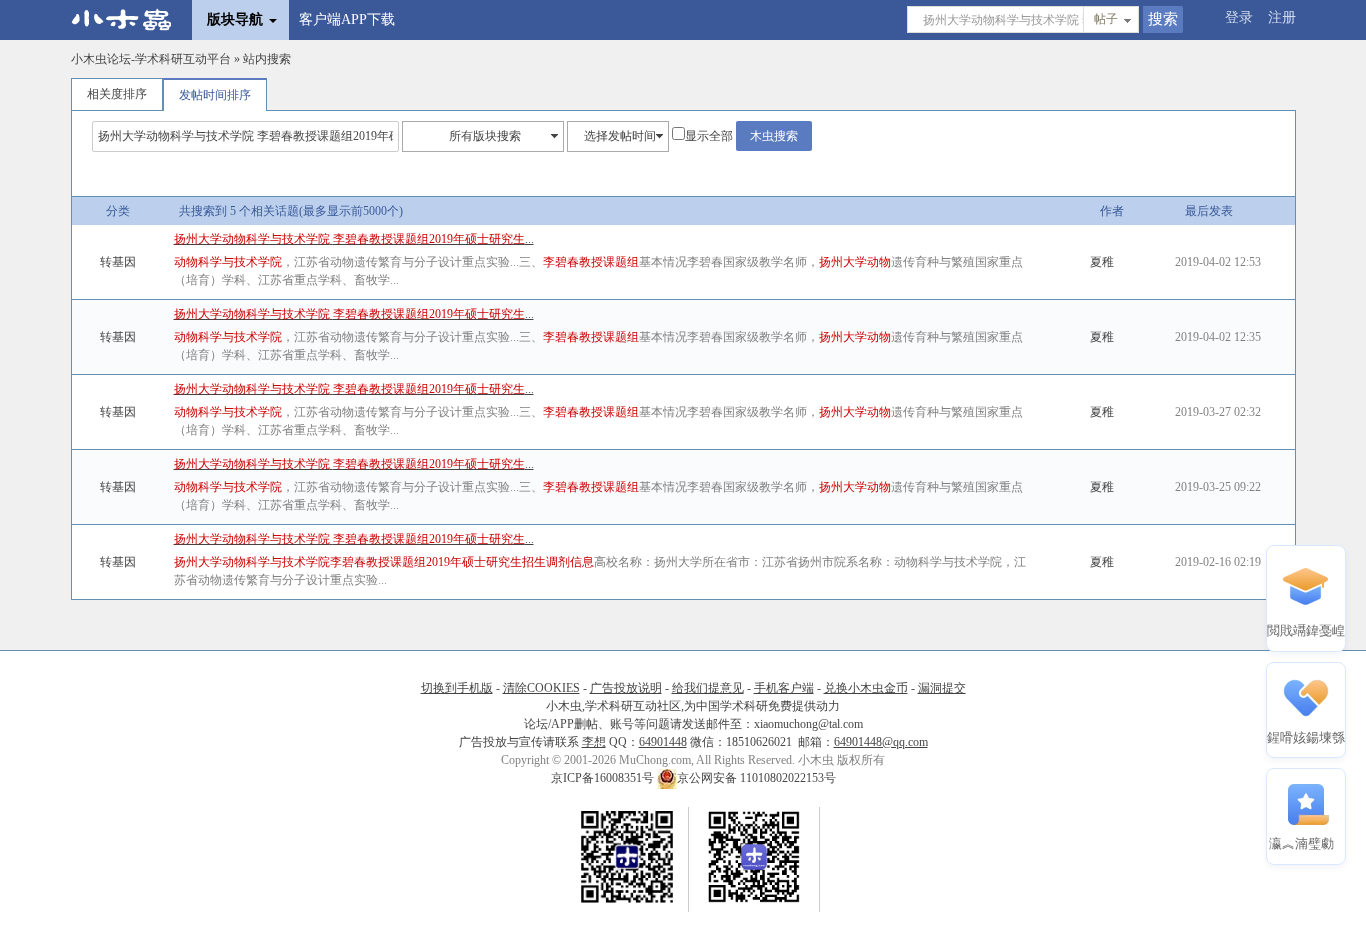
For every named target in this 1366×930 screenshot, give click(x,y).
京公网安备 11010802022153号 (756, 778)
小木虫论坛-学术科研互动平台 (151, 59)
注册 (1282, 17)
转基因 (118, 262)
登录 (1239, 17)
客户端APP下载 (347, 19)
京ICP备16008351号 (604, 778)
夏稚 (1102, 262)
